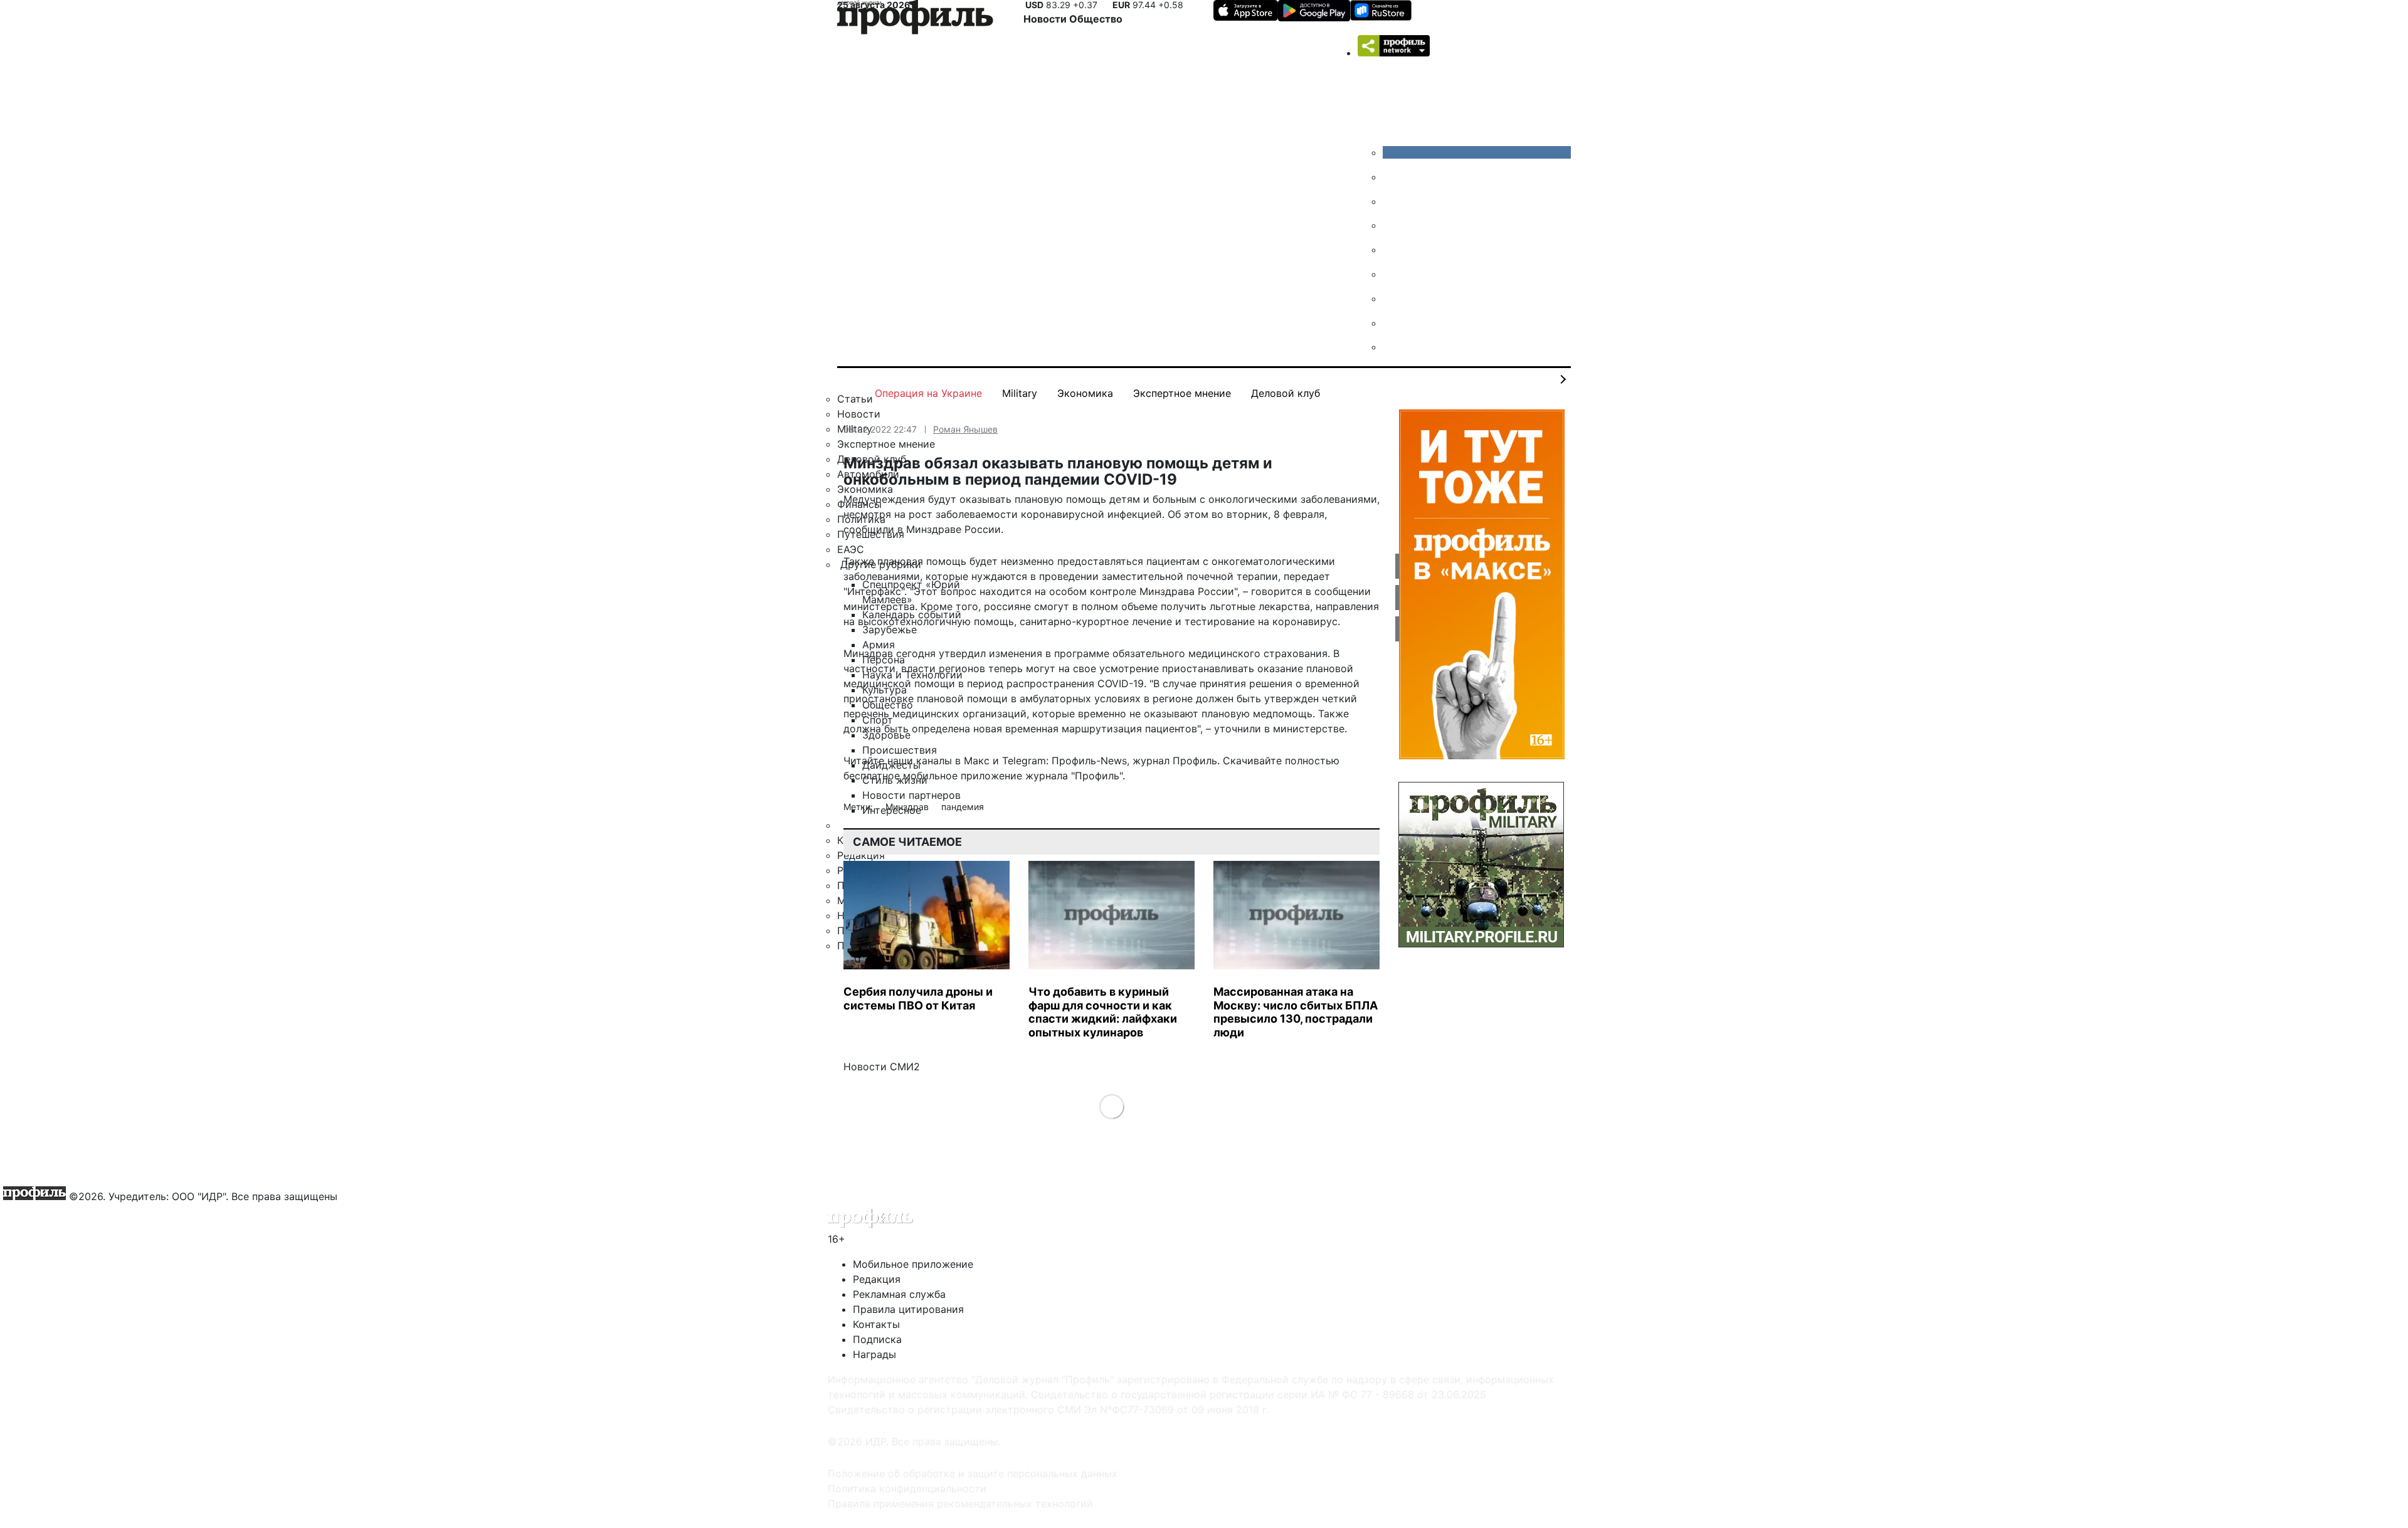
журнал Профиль (1175, 761)
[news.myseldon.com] (1392, 250)
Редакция (877, 1279)
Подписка (877, 1339)
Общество (1096, 19)
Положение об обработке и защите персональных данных (973, 1473)
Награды (874, 1354)
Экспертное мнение (1182, 393)
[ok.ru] (1392, 177)
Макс (977, 761)
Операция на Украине (928, 393)
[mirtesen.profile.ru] (1392, 225)
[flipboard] (1392, 347)
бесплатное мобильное (900, 776)
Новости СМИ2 (882, 1067)
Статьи (855, 399)
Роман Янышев (965, 429)
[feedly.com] (1392, 298)
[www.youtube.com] (1392, 201)
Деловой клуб (1286, 393)
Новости (1046, 19)
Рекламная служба (899, 1294)
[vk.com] (1477, 152)
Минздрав (908, 807)
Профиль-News (1089, 761)
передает (1307, 576)
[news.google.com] (1392, 274)
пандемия (963, 807)
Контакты (876, 1324)
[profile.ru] (1392, 323)
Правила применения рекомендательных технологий (960, 1504)
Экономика (1085, 393)
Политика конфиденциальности (907, 1488)
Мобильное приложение (913, 1264)
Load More (1112, 1106)
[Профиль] (915, 19)
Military (1020, 393)
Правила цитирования (908, 1309)
